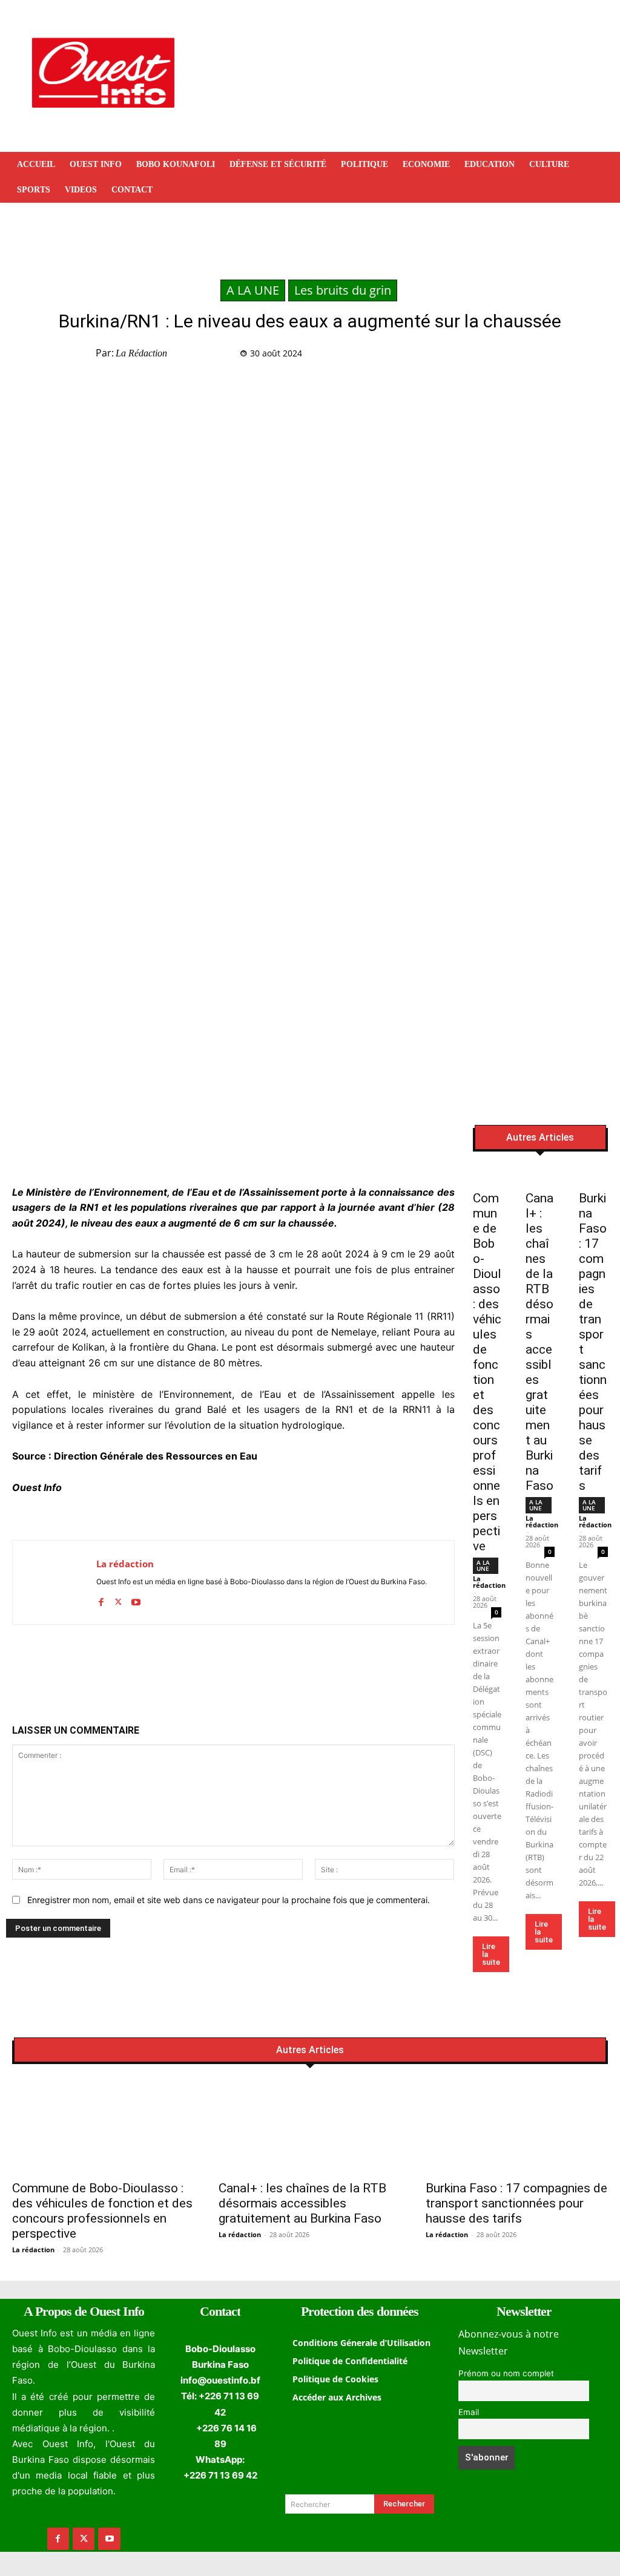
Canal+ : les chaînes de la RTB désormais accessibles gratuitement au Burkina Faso (539, 1342)
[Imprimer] (579, 356)
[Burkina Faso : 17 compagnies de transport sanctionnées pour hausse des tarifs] (593, 1176)
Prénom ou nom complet (506, 2373)
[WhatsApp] (523, 356)
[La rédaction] (54, 1582)
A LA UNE (253, 290)
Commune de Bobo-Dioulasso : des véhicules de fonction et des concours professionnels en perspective (487, 1372)
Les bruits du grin (343, 290)
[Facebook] (467, 356)
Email (469, 2412)
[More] (607, 356)
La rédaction (141, 353)
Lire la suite (491, 1954)
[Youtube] (136, 1599)
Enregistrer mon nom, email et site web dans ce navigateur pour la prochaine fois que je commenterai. (229, 1900)
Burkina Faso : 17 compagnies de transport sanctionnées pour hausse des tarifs (516, 2203)
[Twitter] (495, 356)
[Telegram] (551, 356)
